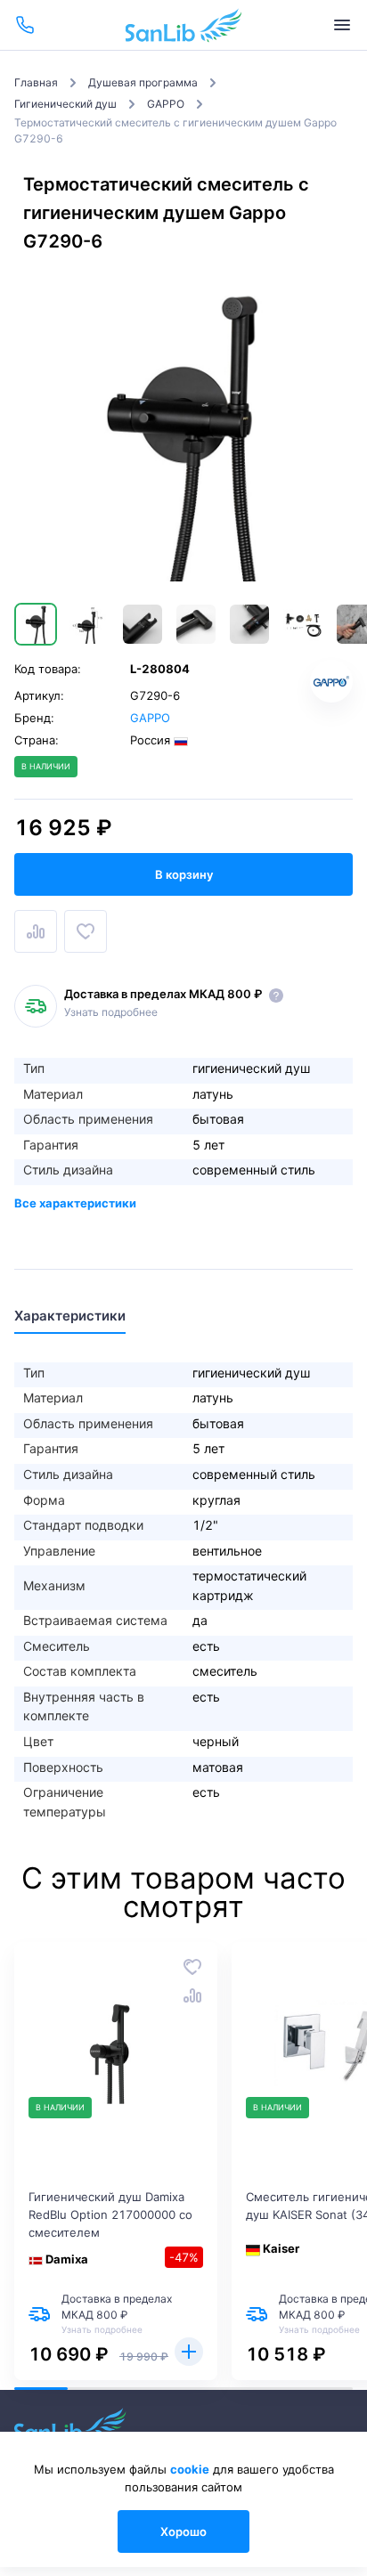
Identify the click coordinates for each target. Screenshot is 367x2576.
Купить (189, 2352)
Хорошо (183, 2531)
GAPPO (150, 718)
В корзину (184, 874)
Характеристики (70, 1316)
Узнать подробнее (111, 1012)
